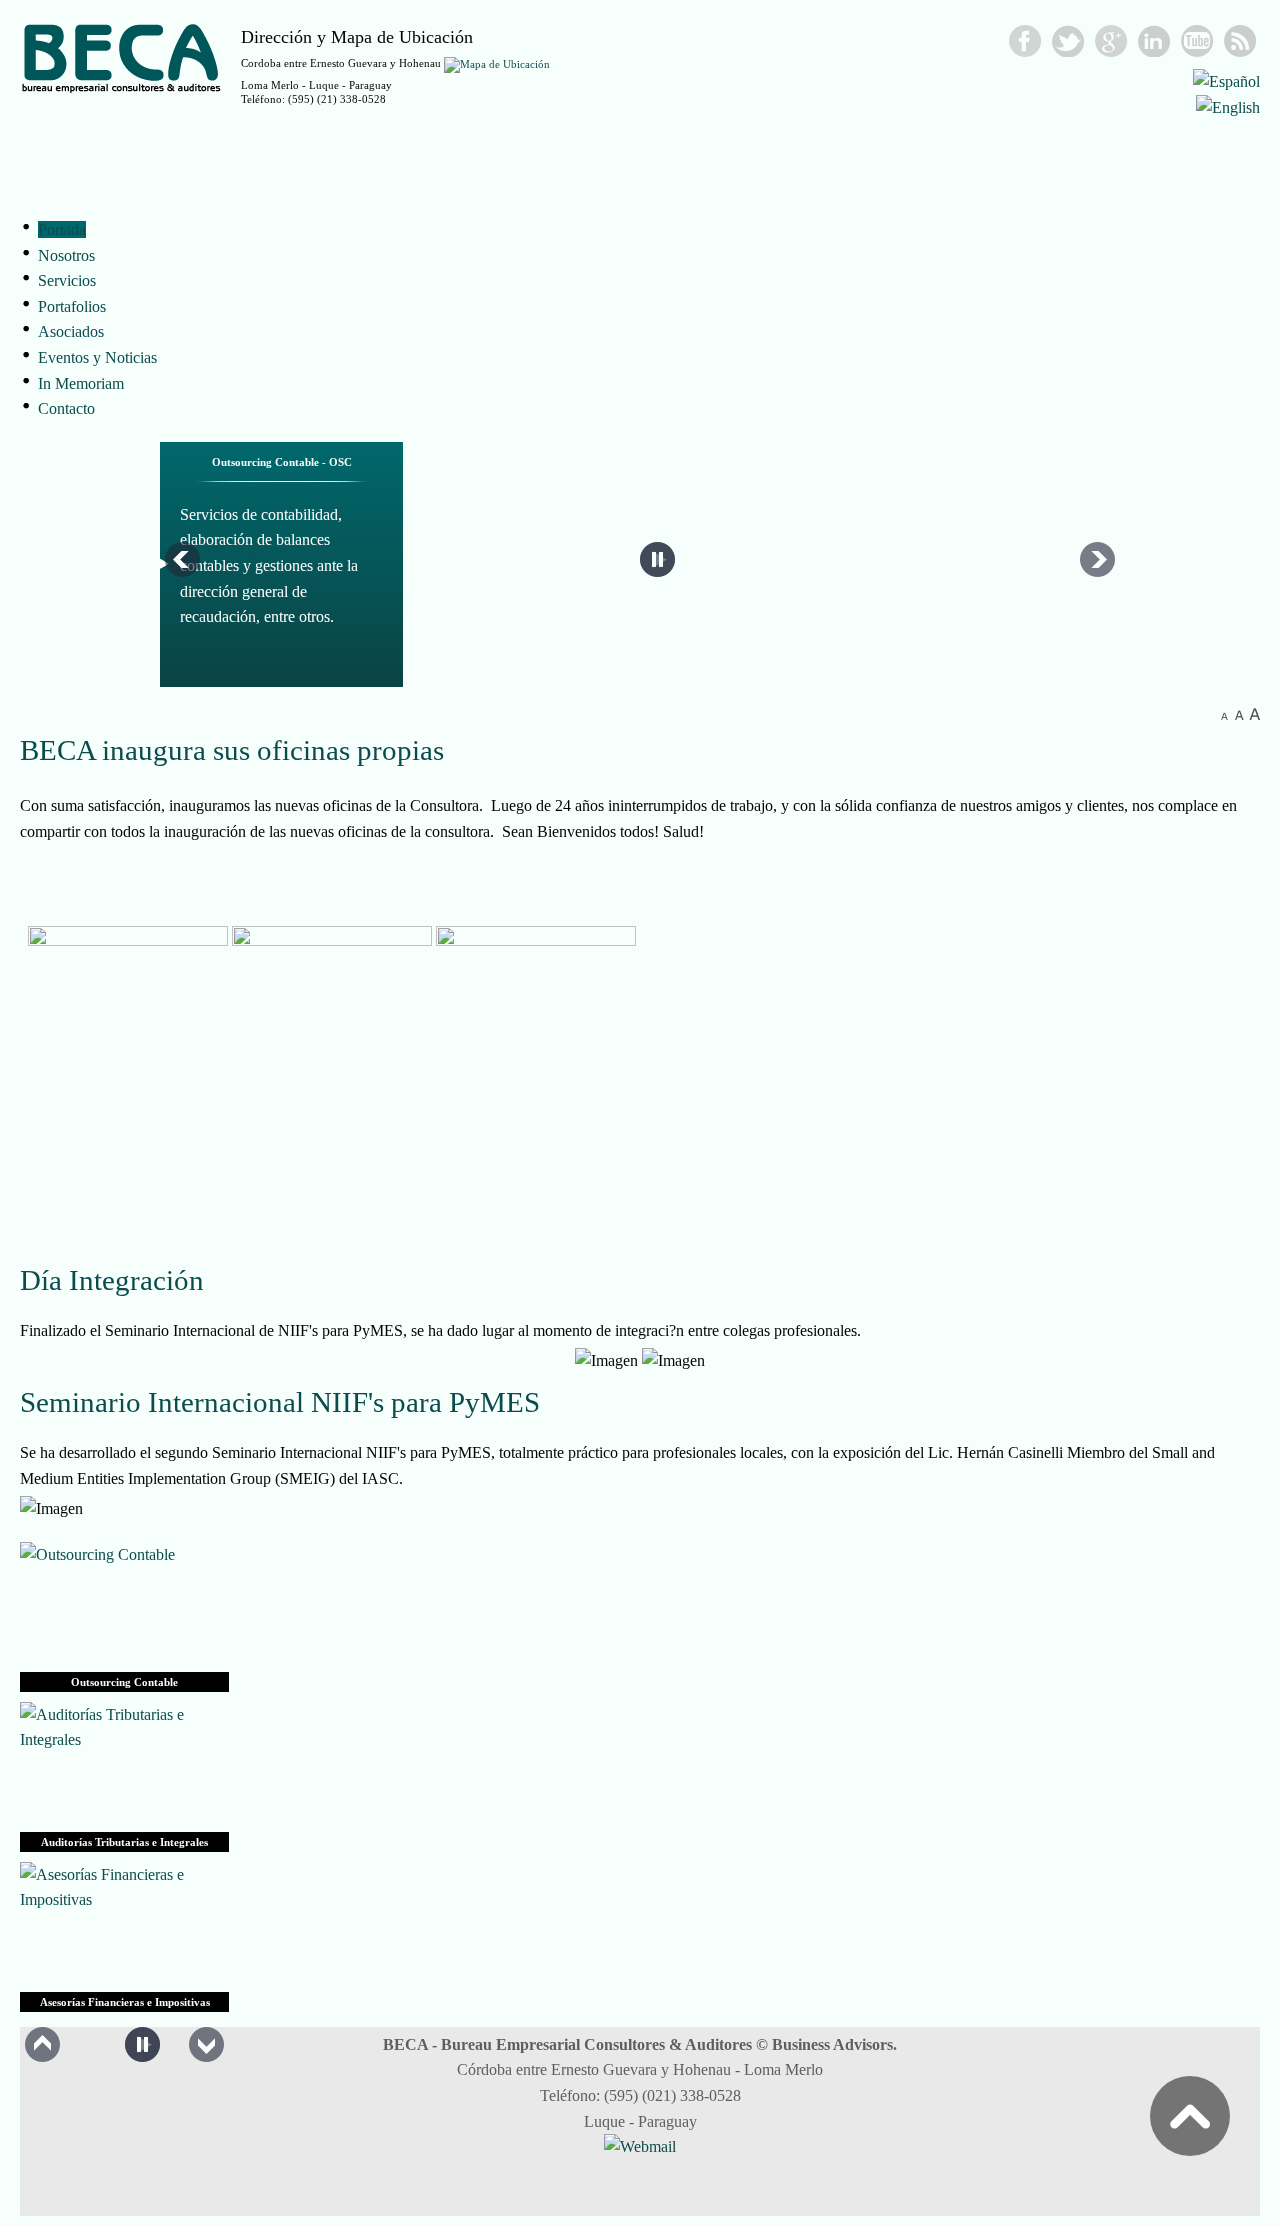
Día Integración (112, 1280)
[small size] (1224, 714)
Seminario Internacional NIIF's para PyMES (280, 1402)
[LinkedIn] (1154, 41)
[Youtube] (1197, 41)
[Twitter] (1068, 41)
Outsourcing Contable (124, 1682)
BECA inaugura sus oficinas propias (232, 750)
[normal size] (1239, 714)
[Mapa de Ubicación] (497, 63)
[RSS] (1240, 41)
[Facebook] (1025, 41)
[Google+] (1111, 41)
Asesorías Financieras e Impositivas (125, 2002)
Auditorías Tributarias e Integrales (124, 1842)
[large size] (1254, 714)
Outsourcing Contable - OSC (282, 462)
